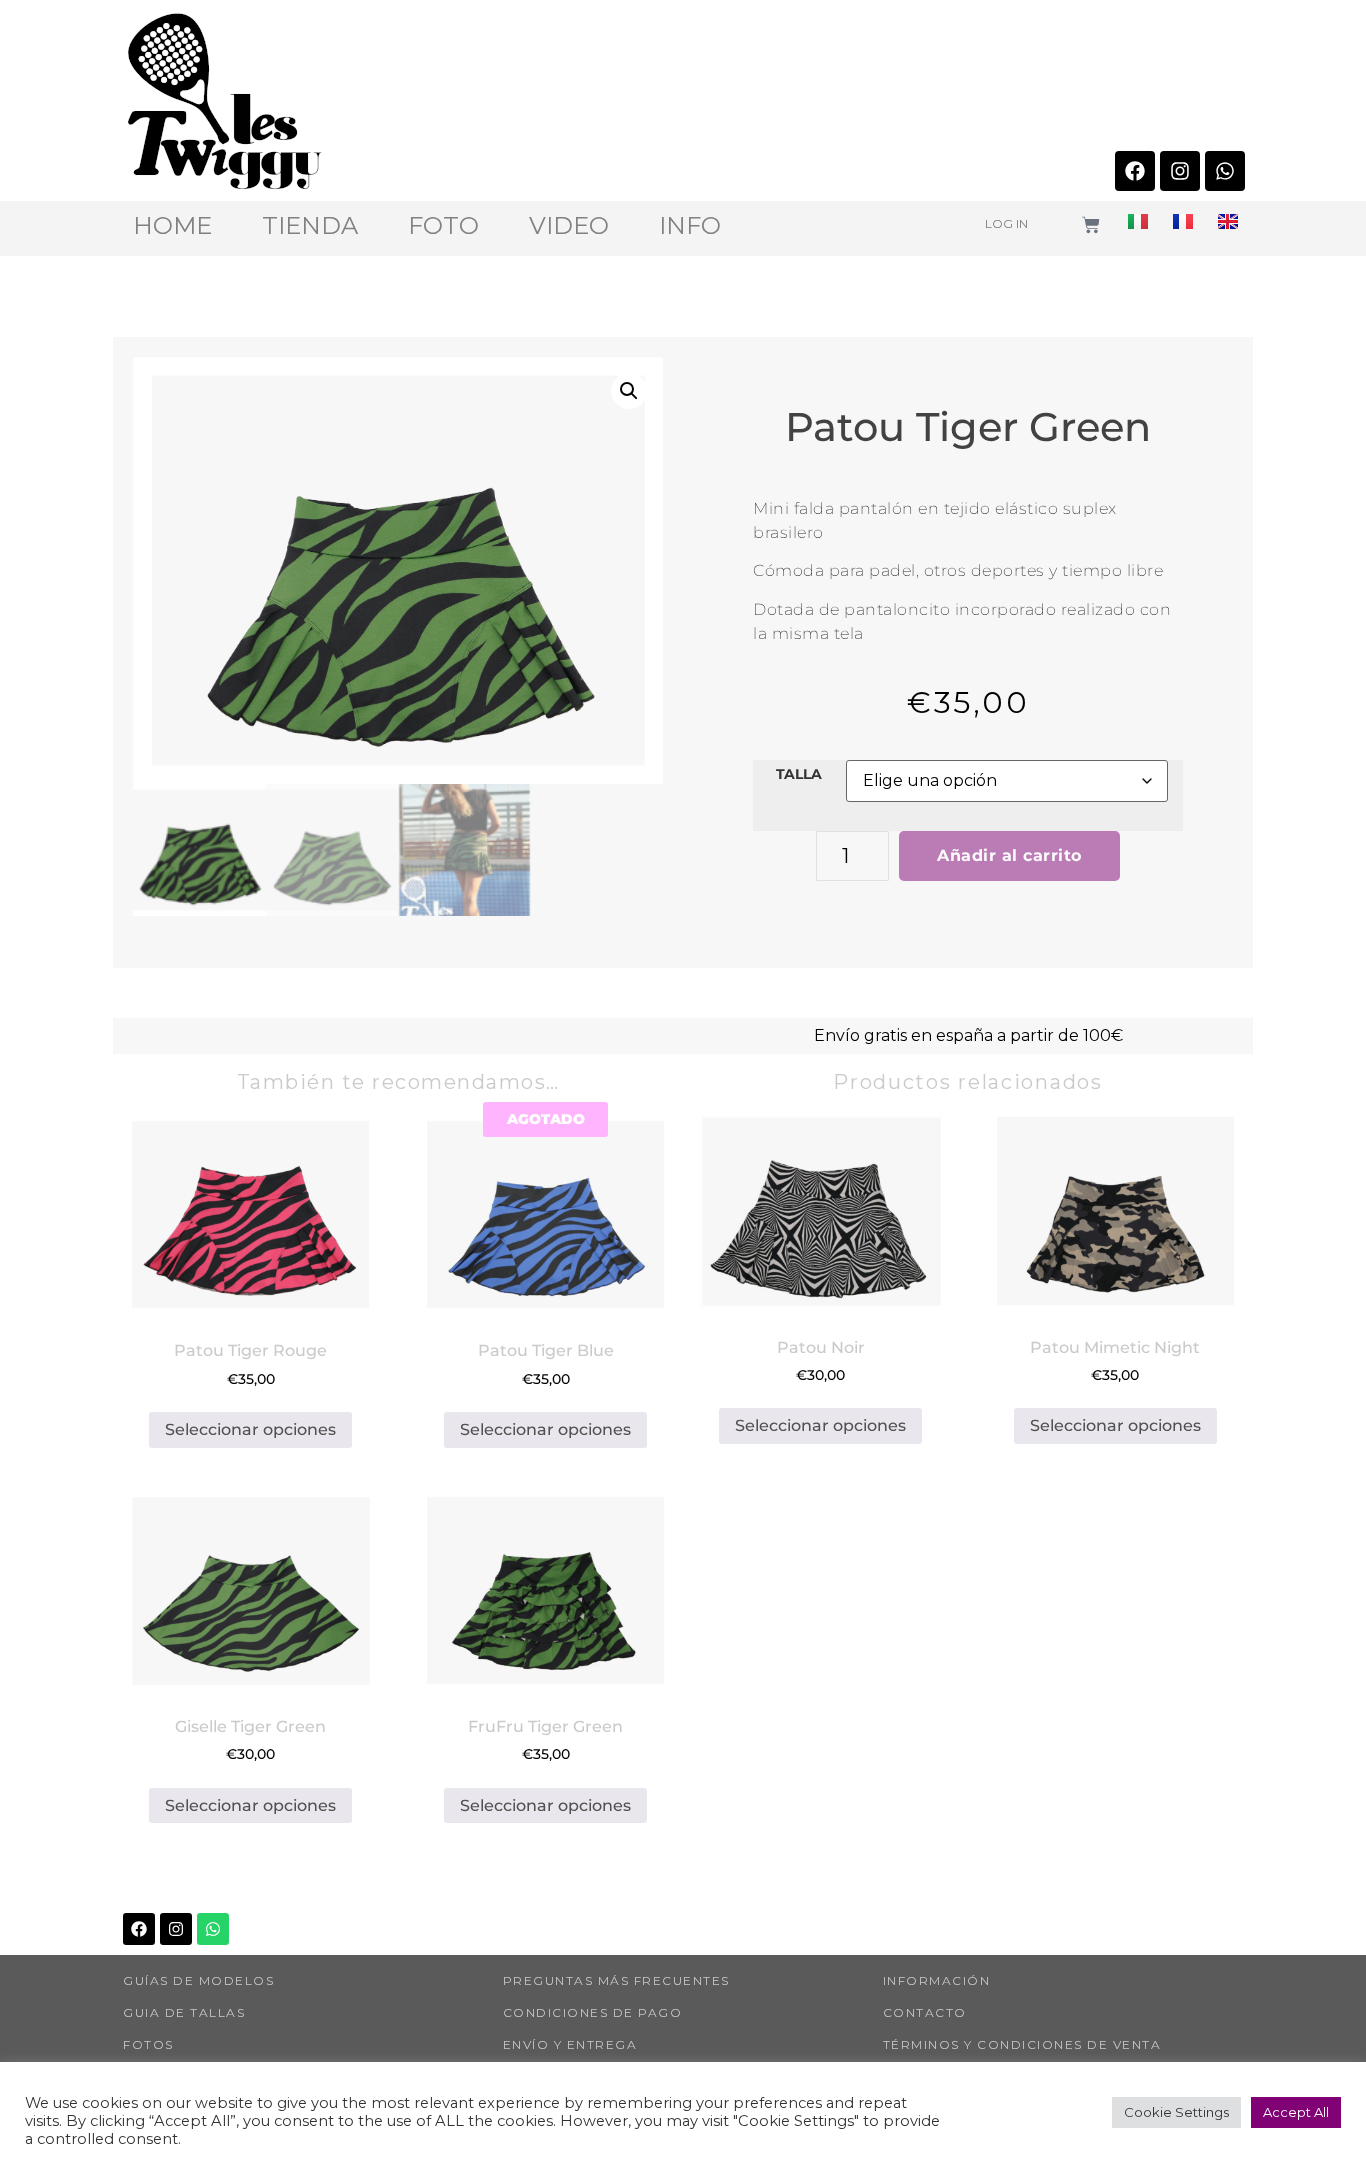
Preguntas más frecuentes (616, 1980)
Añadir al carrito (1009, 855)
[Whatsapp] (1225, 171)
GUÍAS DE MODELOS (198, 1980)
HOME (172, 226)
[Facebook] (1135, 171)
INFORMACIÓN (937, 1980)
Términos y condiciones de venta (1022, 2044)
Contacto (925, 2012)
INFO (690, 226)
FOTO (443, 226)
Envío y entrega (570, 2044)
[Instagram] (1180, 171)
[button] (629, 391)
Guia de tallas (184, 2012)
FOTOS (148, 2044)
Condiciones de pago (593, 2012)
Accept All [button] (1296, 2112)
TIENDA (310, 226)
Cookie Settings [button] (1176, 2112)
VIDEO (569, 226)
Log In (1006, 223)
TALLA (799, 774)
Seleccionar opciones (250, 1429)
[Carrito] (1091, 225)
